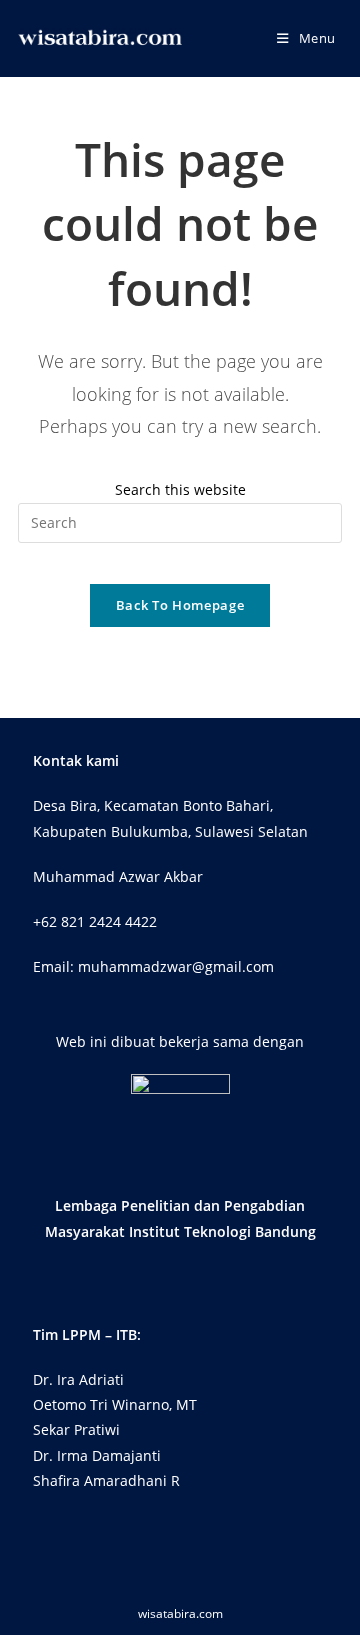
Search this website (180, 489)
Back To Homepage (180, 605)
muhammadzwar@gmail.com (176, 966)
